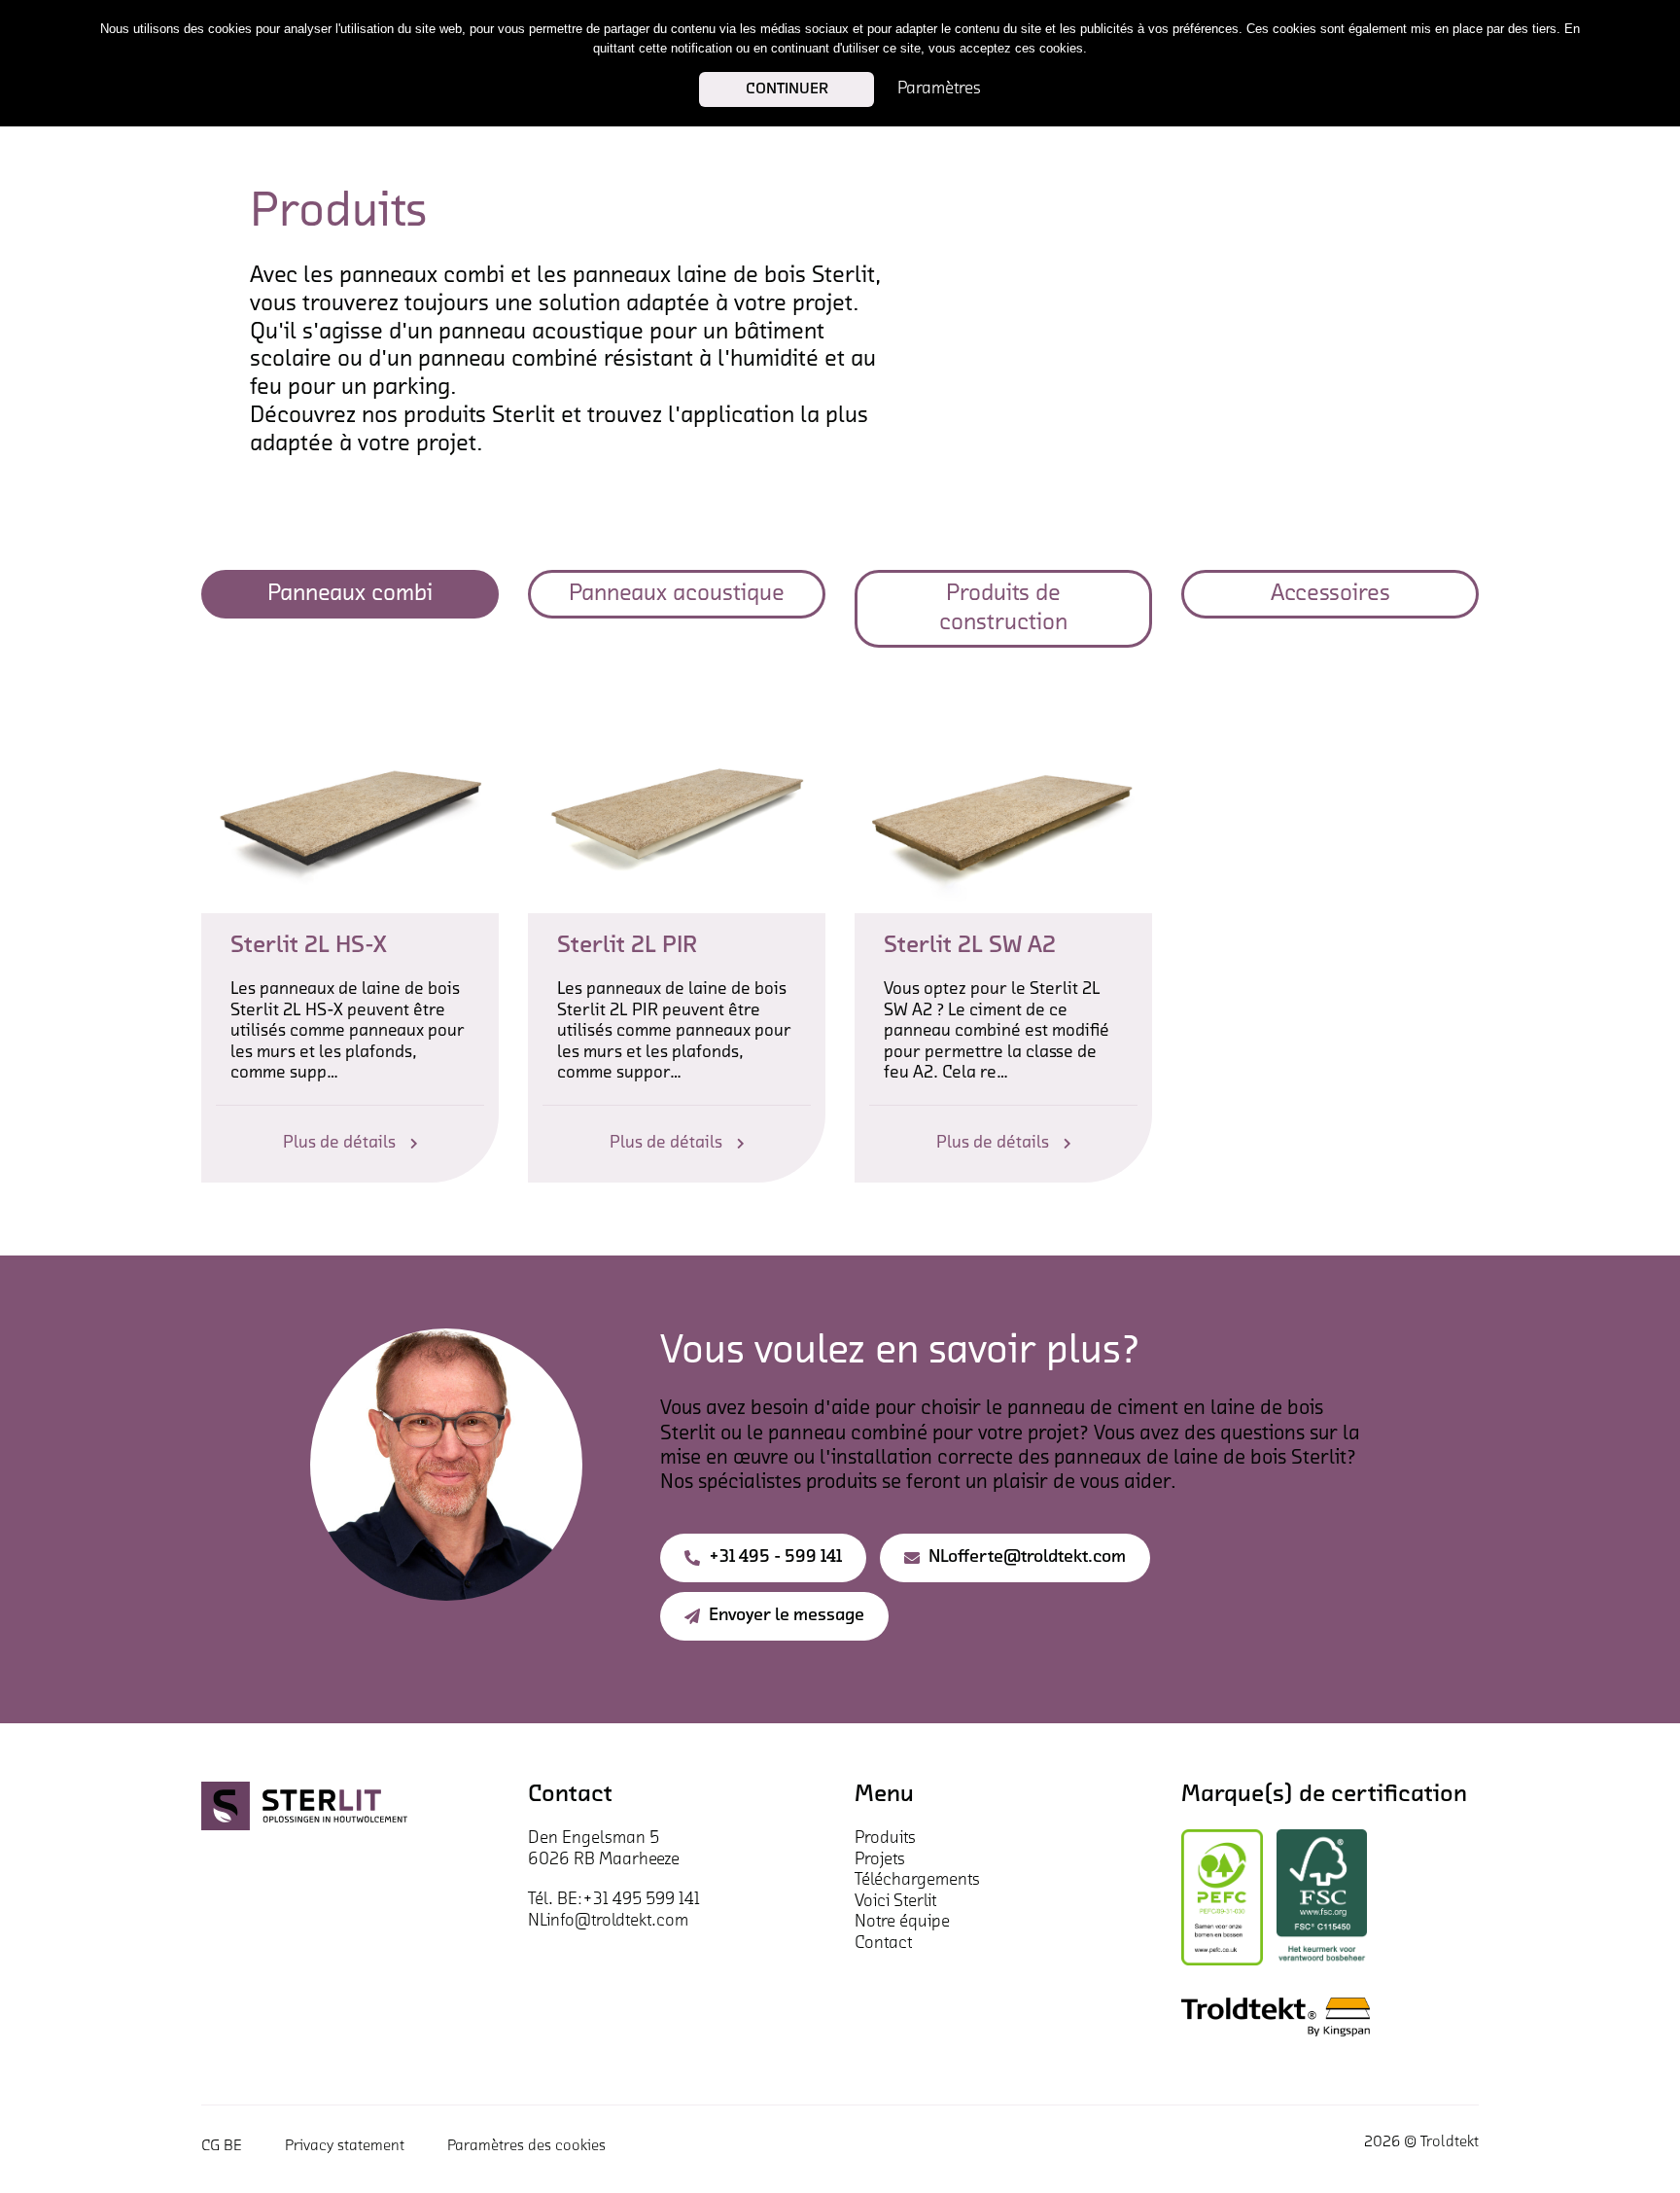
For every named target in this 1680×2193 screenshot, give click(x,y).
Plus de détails (339, 1144)
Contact (883, 1944)
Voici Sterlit (895, 1902)
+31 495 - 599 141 (775, 1558)
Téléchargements (917, 1881)
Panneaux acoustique (677, 594)
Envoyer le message (787, 1616)
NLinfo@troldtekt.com (608, 1922)
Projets (880, 1860)
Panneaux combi (350, 594)
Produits (885, 1839)
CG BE (222, 2146)
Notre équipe (902, 1923)
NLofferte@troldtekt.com (1027, 1558)
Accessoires (1330, 594)
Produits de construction (1003, 609)
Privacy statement (345, 2146)
